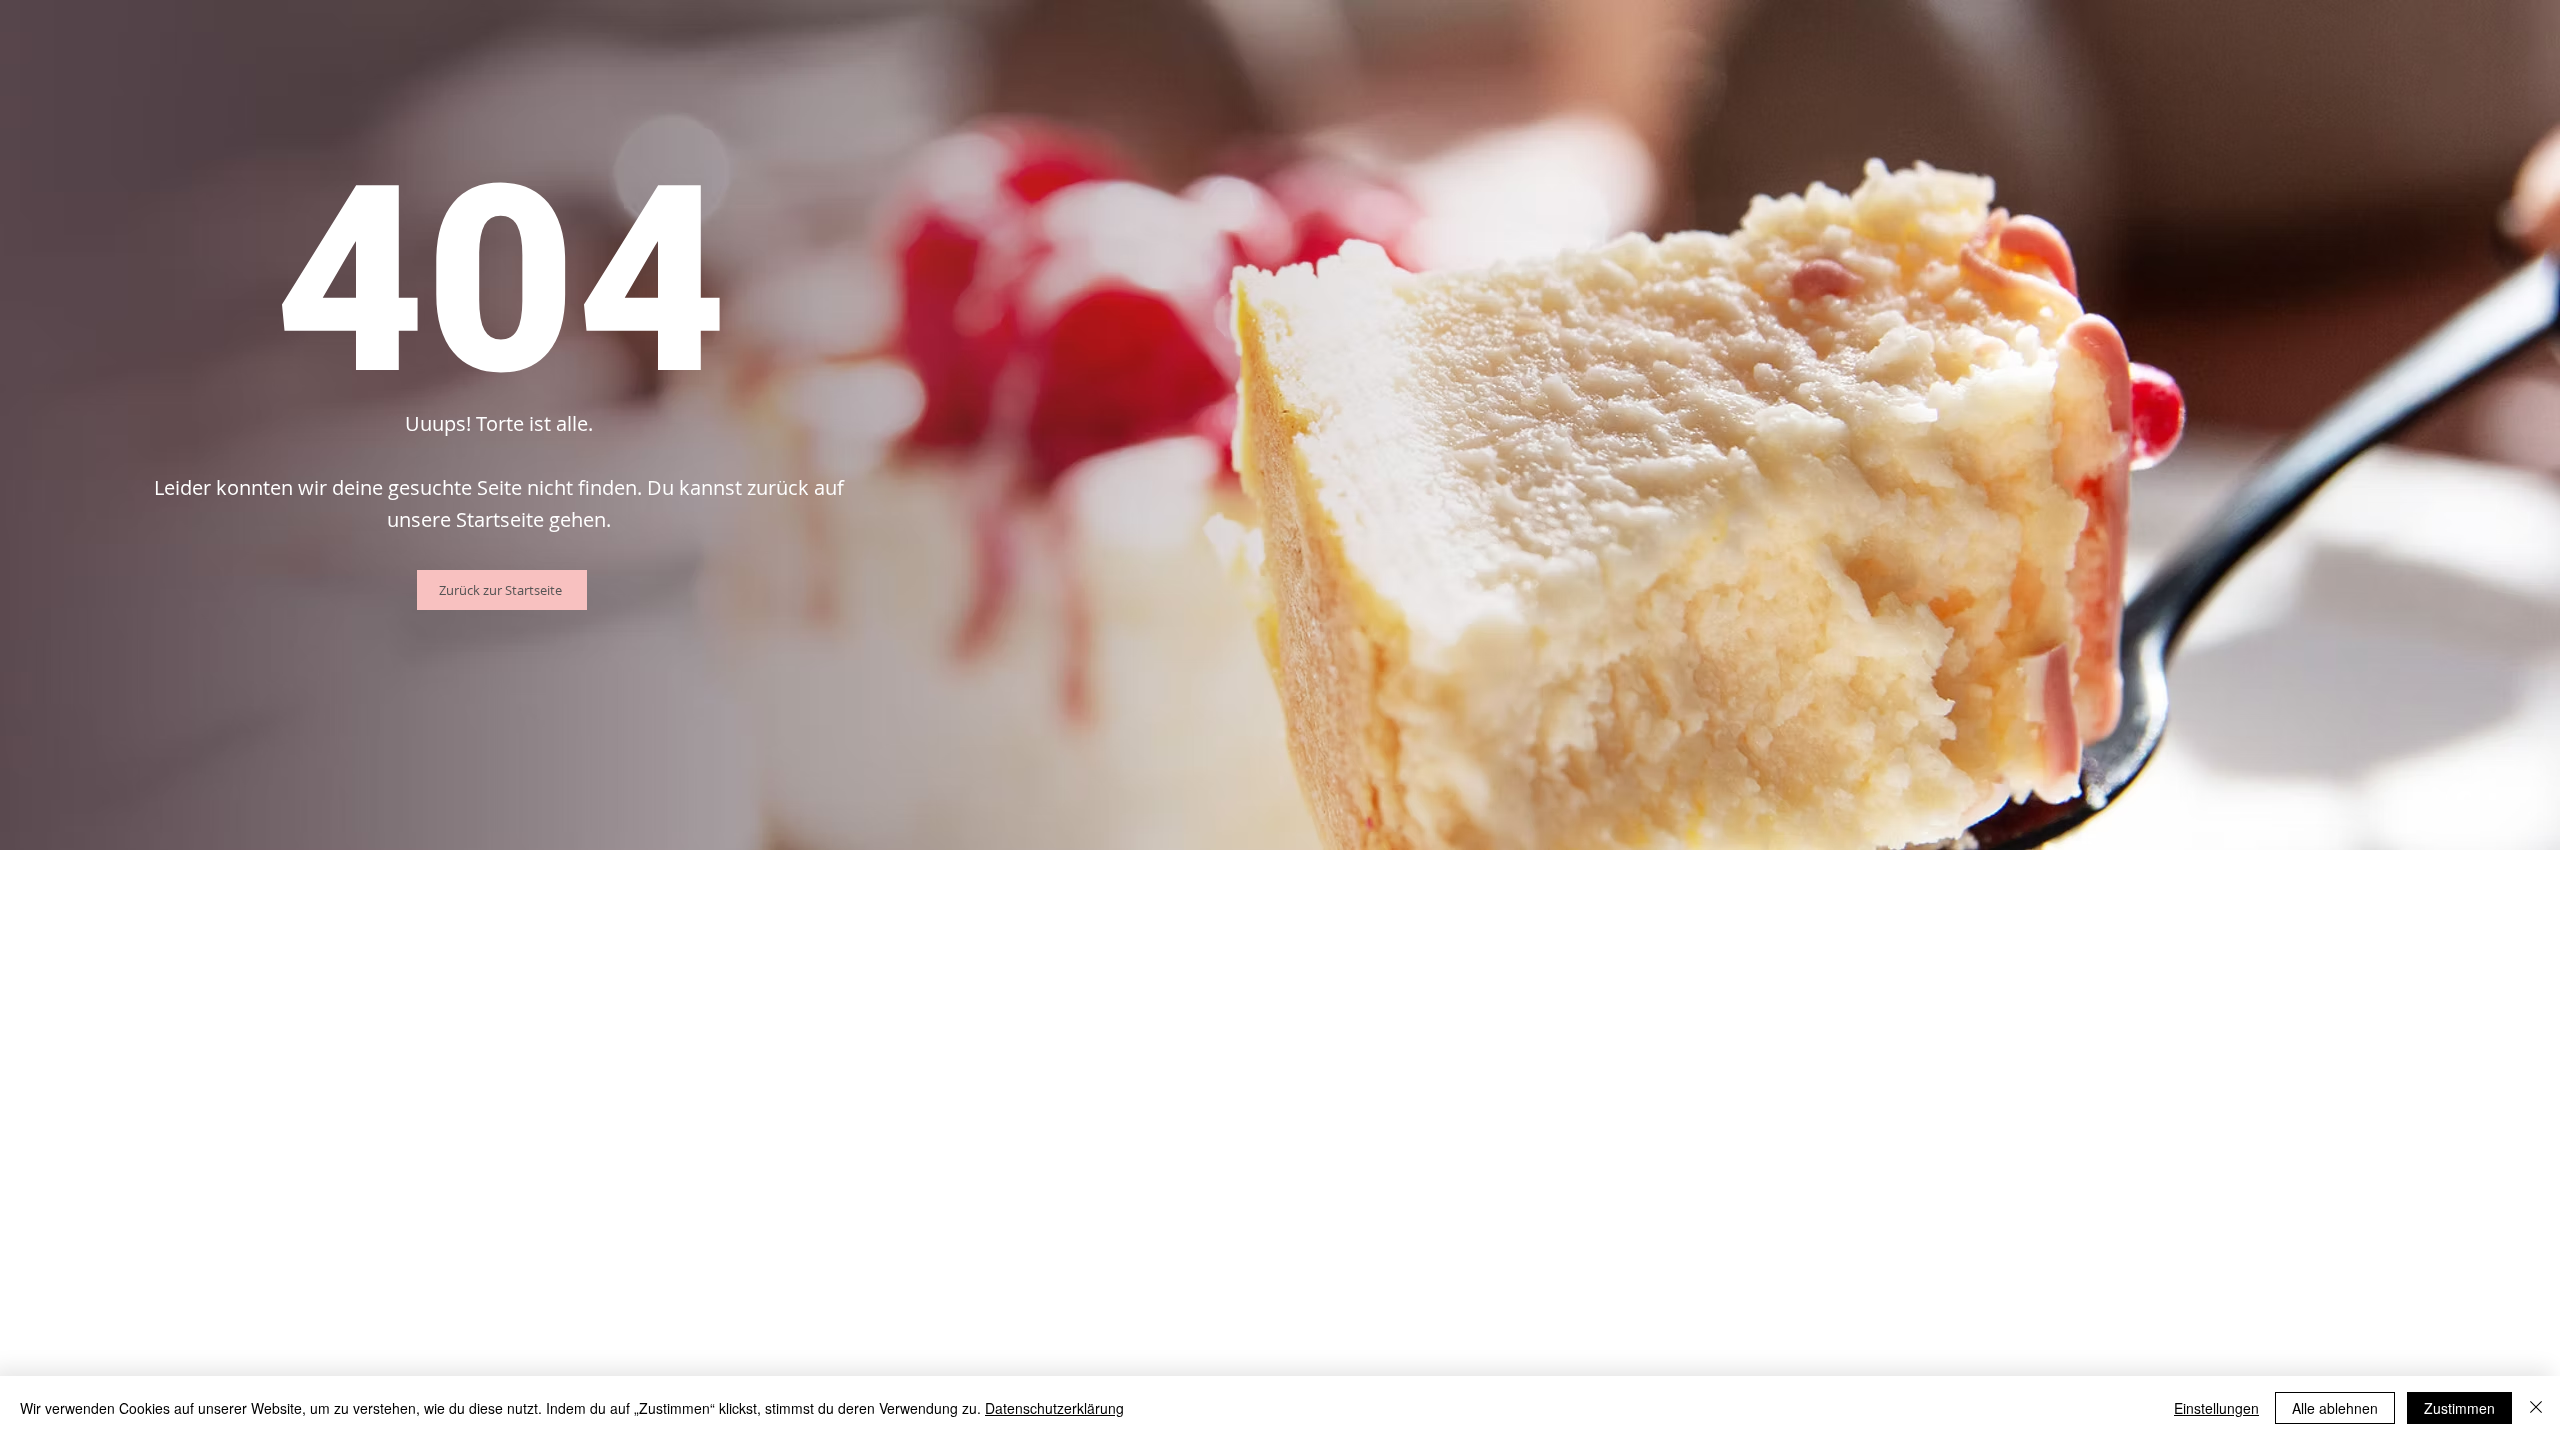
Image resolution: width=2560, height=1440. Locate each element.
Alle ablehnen (2335, 1408)
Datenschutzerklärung (1054, 1408)
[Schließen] (2536, 1408)
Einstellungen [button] (2216, 1408)
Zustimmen (2459, 1408)
